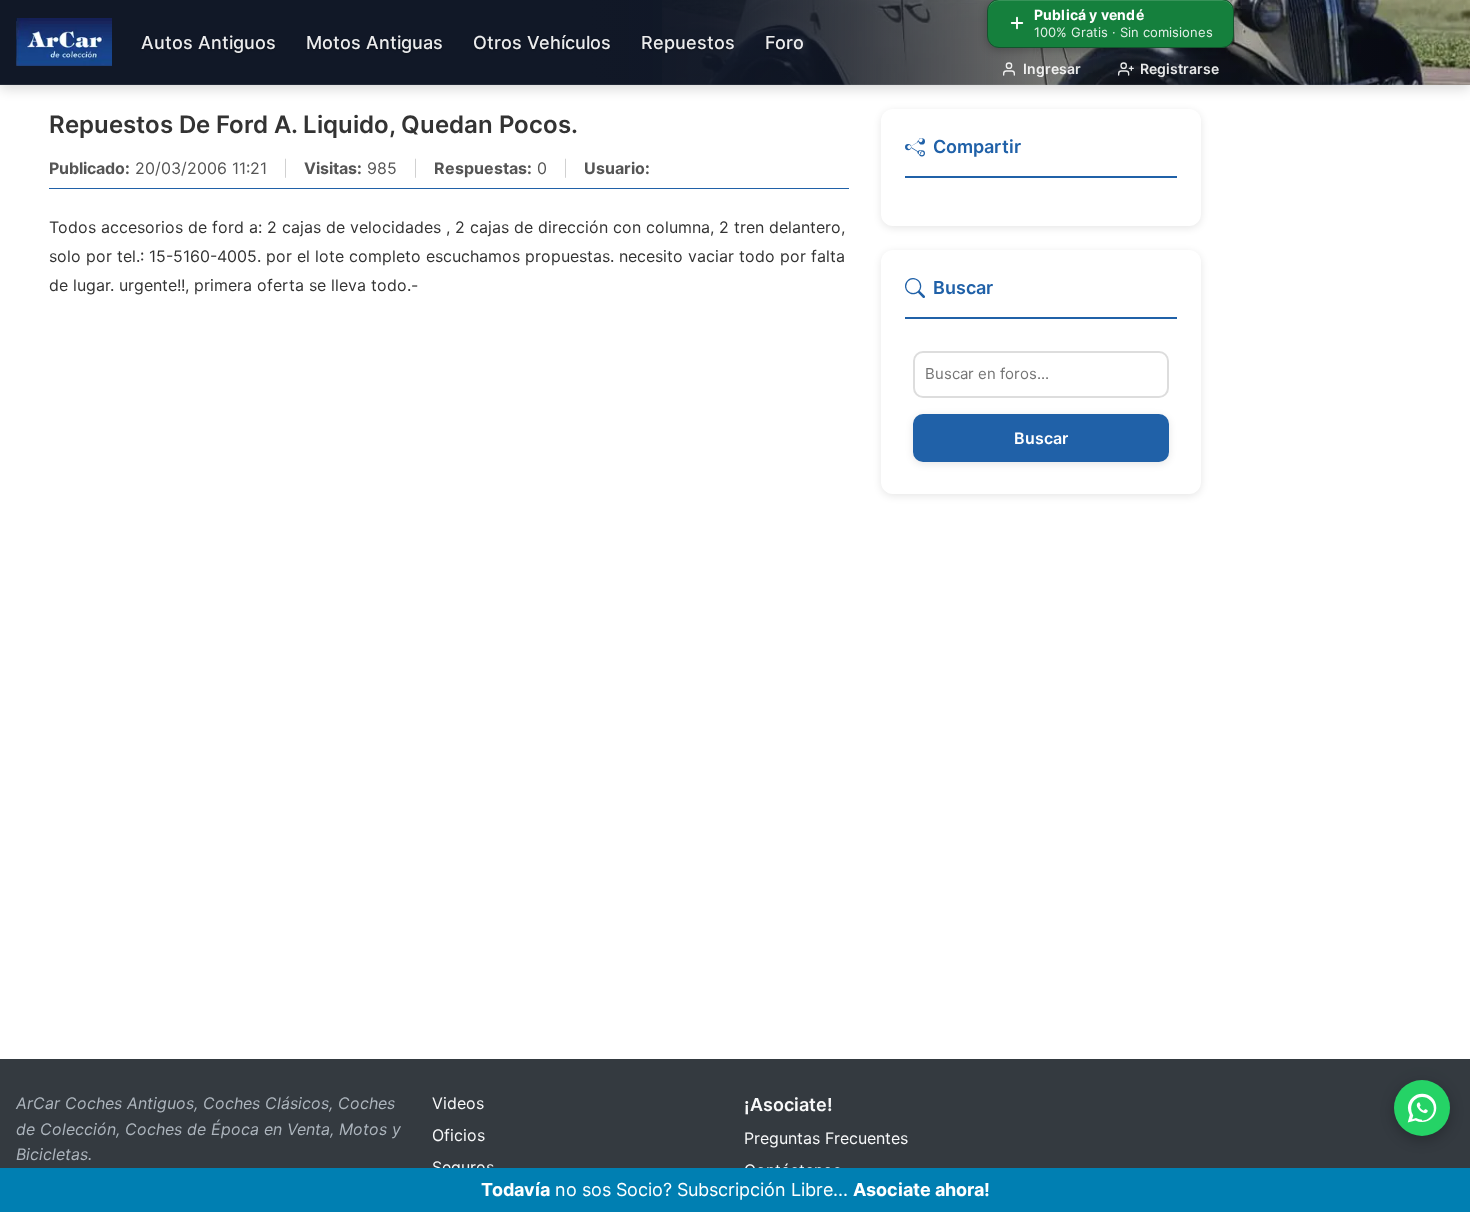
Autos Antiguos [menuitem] (208, 42)
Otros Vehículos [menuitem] (542, 42)
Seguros (463, 1167)
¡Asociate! (788, 1104)
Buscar (1041, 438)
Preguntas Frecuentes (826, 1138)
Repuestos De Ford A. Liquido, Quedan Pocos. (313, 124)
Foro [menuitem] (784, 42)
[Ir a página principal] (64, 42)
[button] (1041, 155)
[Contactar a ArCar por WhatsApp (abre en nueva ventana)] (1422, 1108)
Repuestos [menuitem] (688, 42)
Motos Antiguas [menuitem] (374, 42)
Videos (458, 1103)
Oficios (458, 1135)
